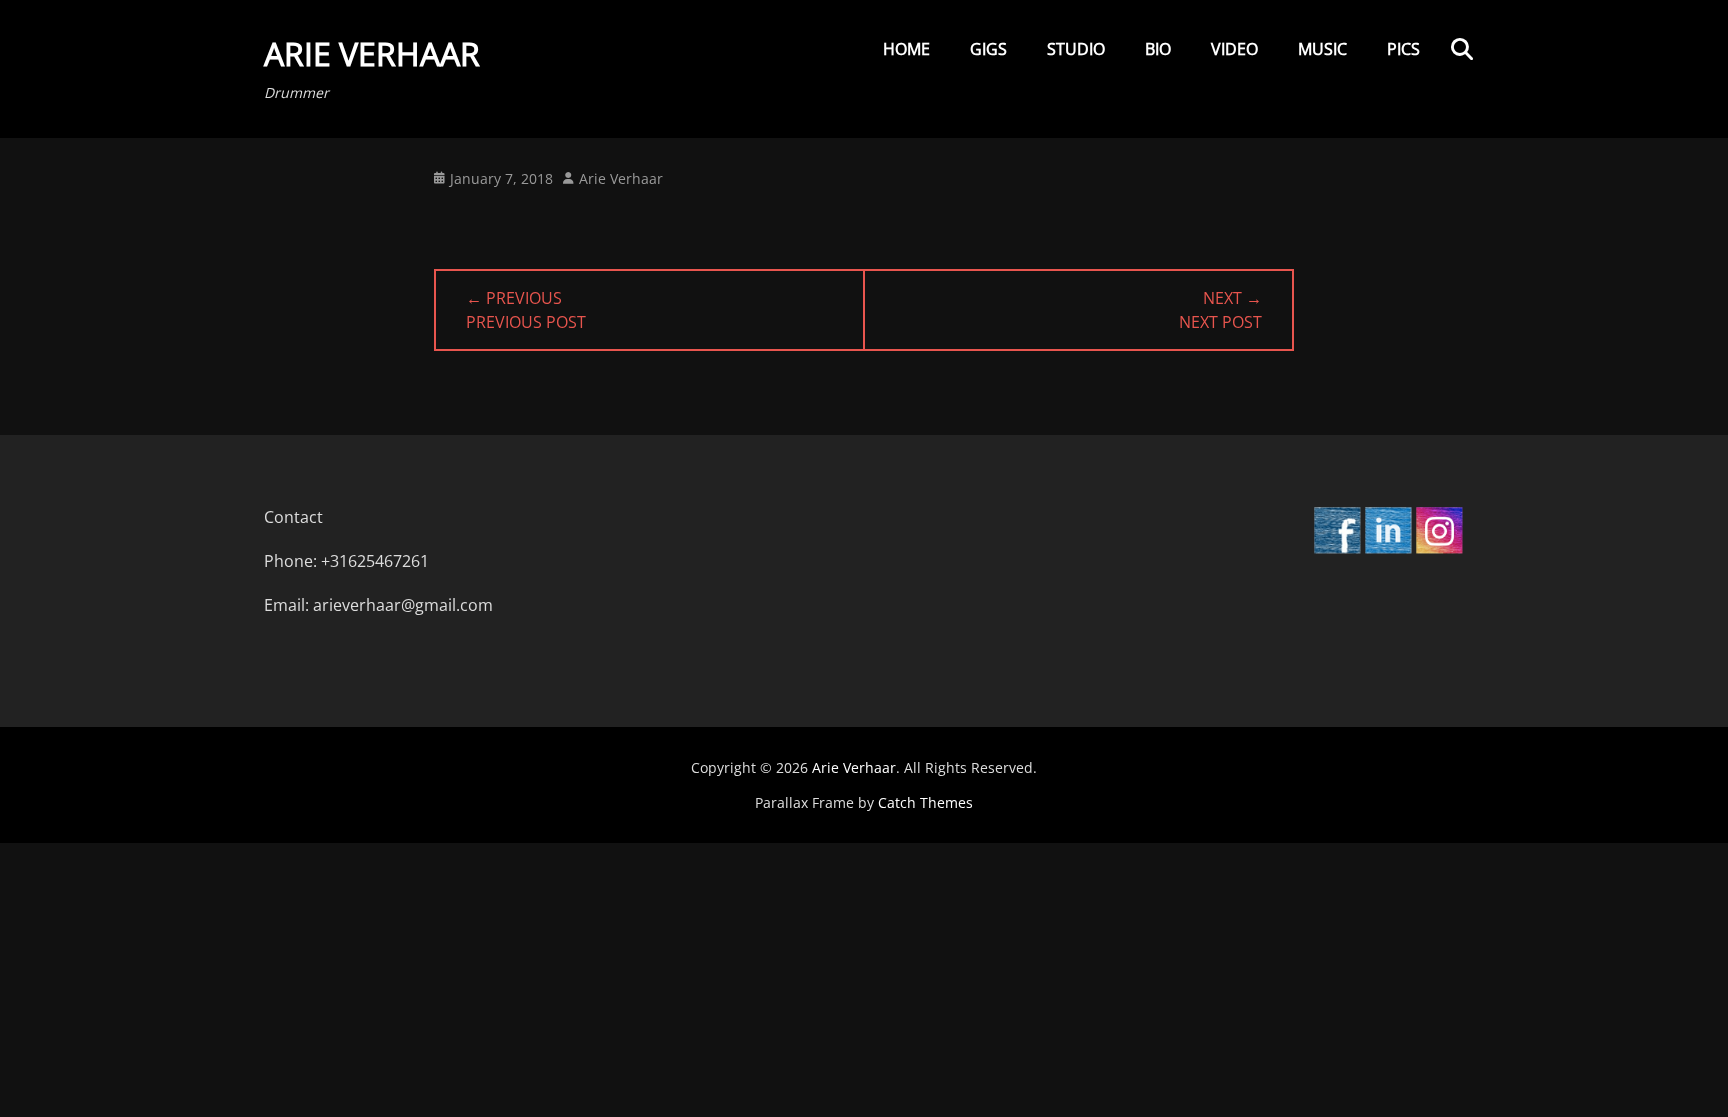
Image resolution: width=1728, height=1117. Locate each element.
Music (1322, 49)
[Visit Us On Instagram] (1438, 549)
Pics (1403, 49)
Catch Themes (925, 802)
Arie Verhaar (372, 53)
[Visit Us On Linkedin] (1387, 549)
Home (906, 49)
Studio (1076, 49)
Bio (1158, 49)
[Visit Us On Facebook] (1336, 549)
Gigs (988, 49)
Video (1234, 49)
